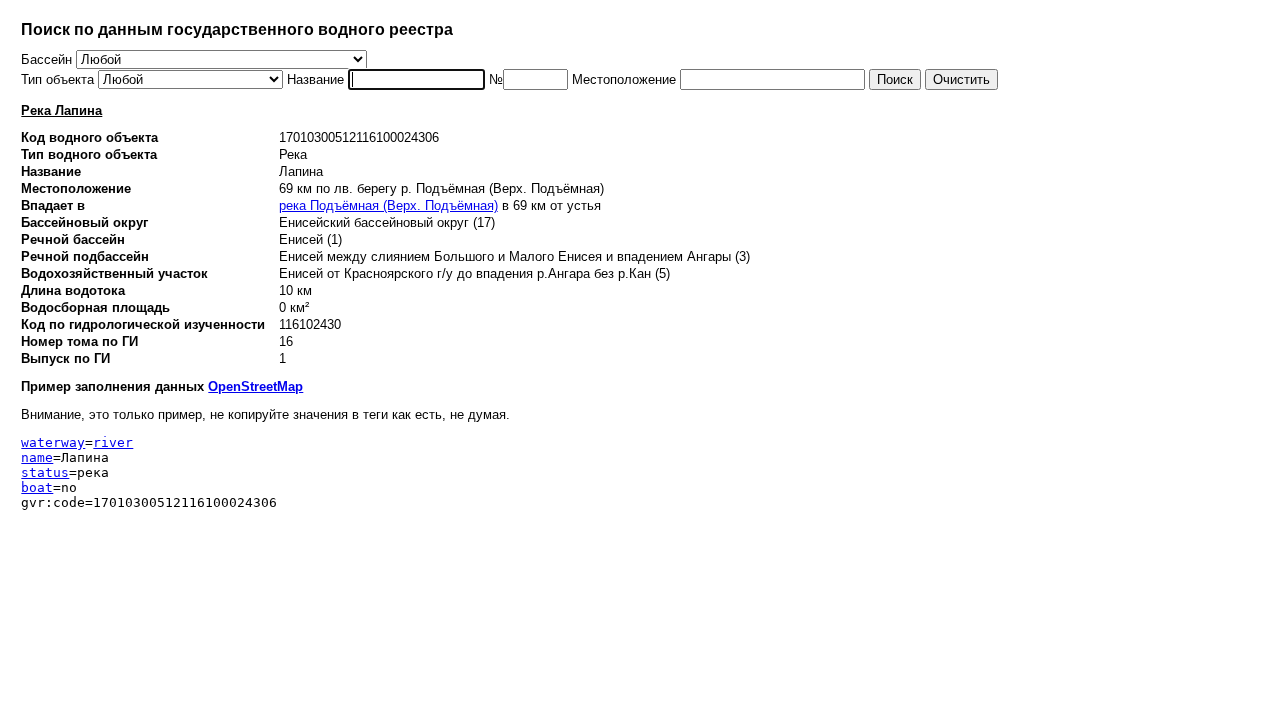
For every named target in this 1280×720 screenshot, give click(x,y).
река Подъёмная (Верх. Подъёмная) (388, 205)
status (45, 472)
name (37, 457)
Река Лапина (61, 110)
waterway (53, 442)
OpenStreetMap (255, 386)
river (113, 442)
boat (37, 487)
